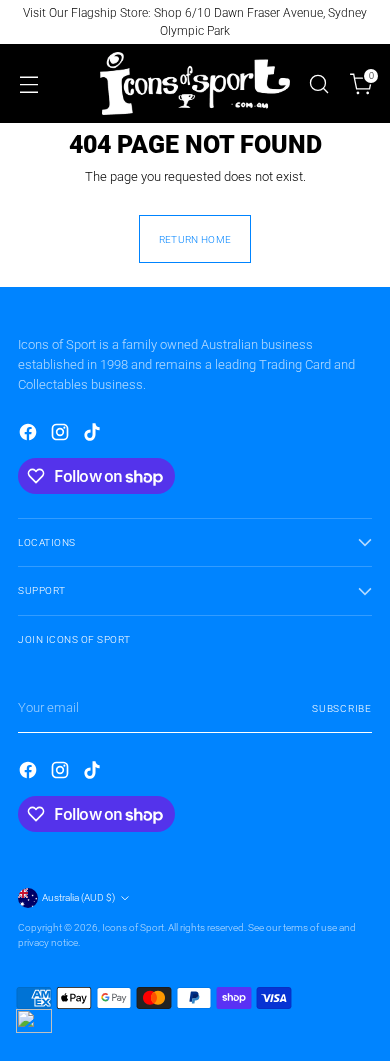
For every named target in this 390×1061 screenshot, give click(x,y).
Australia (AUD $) (78, 897)
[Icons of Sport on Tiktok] (94, 435)
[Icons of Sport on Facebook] (30, 435)
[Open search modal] (318, 83)
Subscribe (342, 708)
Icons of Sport (133, 927)
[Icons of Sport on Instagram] (62, 435)
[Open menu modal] (28, 83)
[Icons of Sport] (195, 83)
